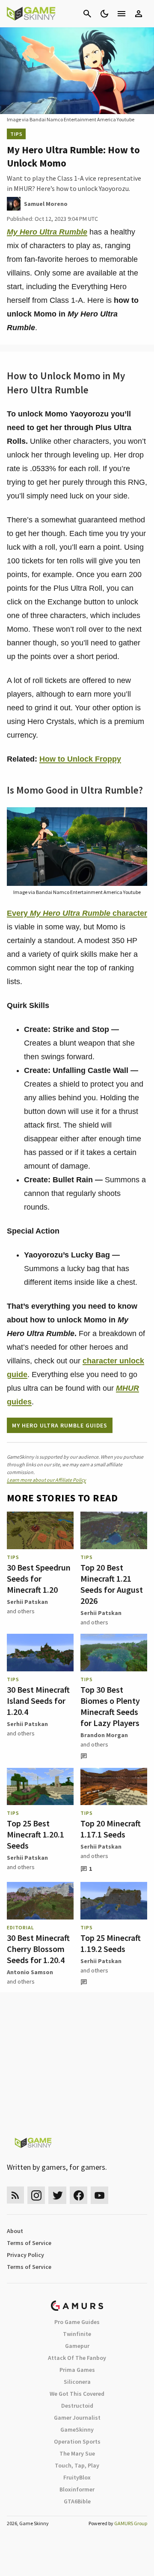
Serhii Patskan (27, 1602)
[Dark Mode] (104, 14)
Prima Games (77, 2370)
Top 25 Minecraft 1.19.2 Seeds (111, 1943)
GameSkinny (77, 2429)
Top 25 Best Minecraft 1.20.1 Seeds (36, 1834)
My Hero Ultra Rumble (47, 232)
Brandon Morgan (104, 1735)
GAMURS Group (131, 2523)
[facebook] (78, 2195)
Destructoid (77, 2406)
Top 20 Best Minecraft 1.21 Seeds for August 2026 (112, 1584)
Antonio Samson (30, 1972)
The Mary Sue (77, 2453)
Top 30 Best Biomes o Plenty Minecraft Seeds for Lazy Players (110, 1706)
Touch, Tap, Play (77, 2465)
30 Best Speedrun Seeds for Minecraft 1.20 (39, 1578)
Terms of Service (29, 2243)
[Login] (139, 14)
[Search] (87, 14)
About (15, 2231)
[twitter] (57, 2195)
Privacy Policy (25, 2255)
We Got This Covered (77, 2394)
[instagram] (36, 2195)
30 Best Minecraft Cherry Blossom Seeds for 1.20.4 (38, 1949)
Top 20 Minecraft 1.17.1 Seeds (111, 1829)
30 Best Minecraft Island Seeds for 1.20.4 (38, 1701)
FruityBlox (77, 2477)
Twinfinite (77, 2334)
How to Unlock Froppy (80, 759)
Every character (77, 913)
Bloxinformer (77, 2489)
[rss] (15, 2195)
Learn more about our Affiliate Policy (46, 1480)
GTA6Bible (77, 2501)
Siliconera (77, 2382)
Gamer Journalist (77, 2418)
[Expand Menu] (121, 14)
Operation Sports (77, 2441)
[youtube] (100, 2195)
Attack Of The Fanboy (77, 2358)
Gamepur (77, 2346)
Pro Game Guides (77, 2322)
